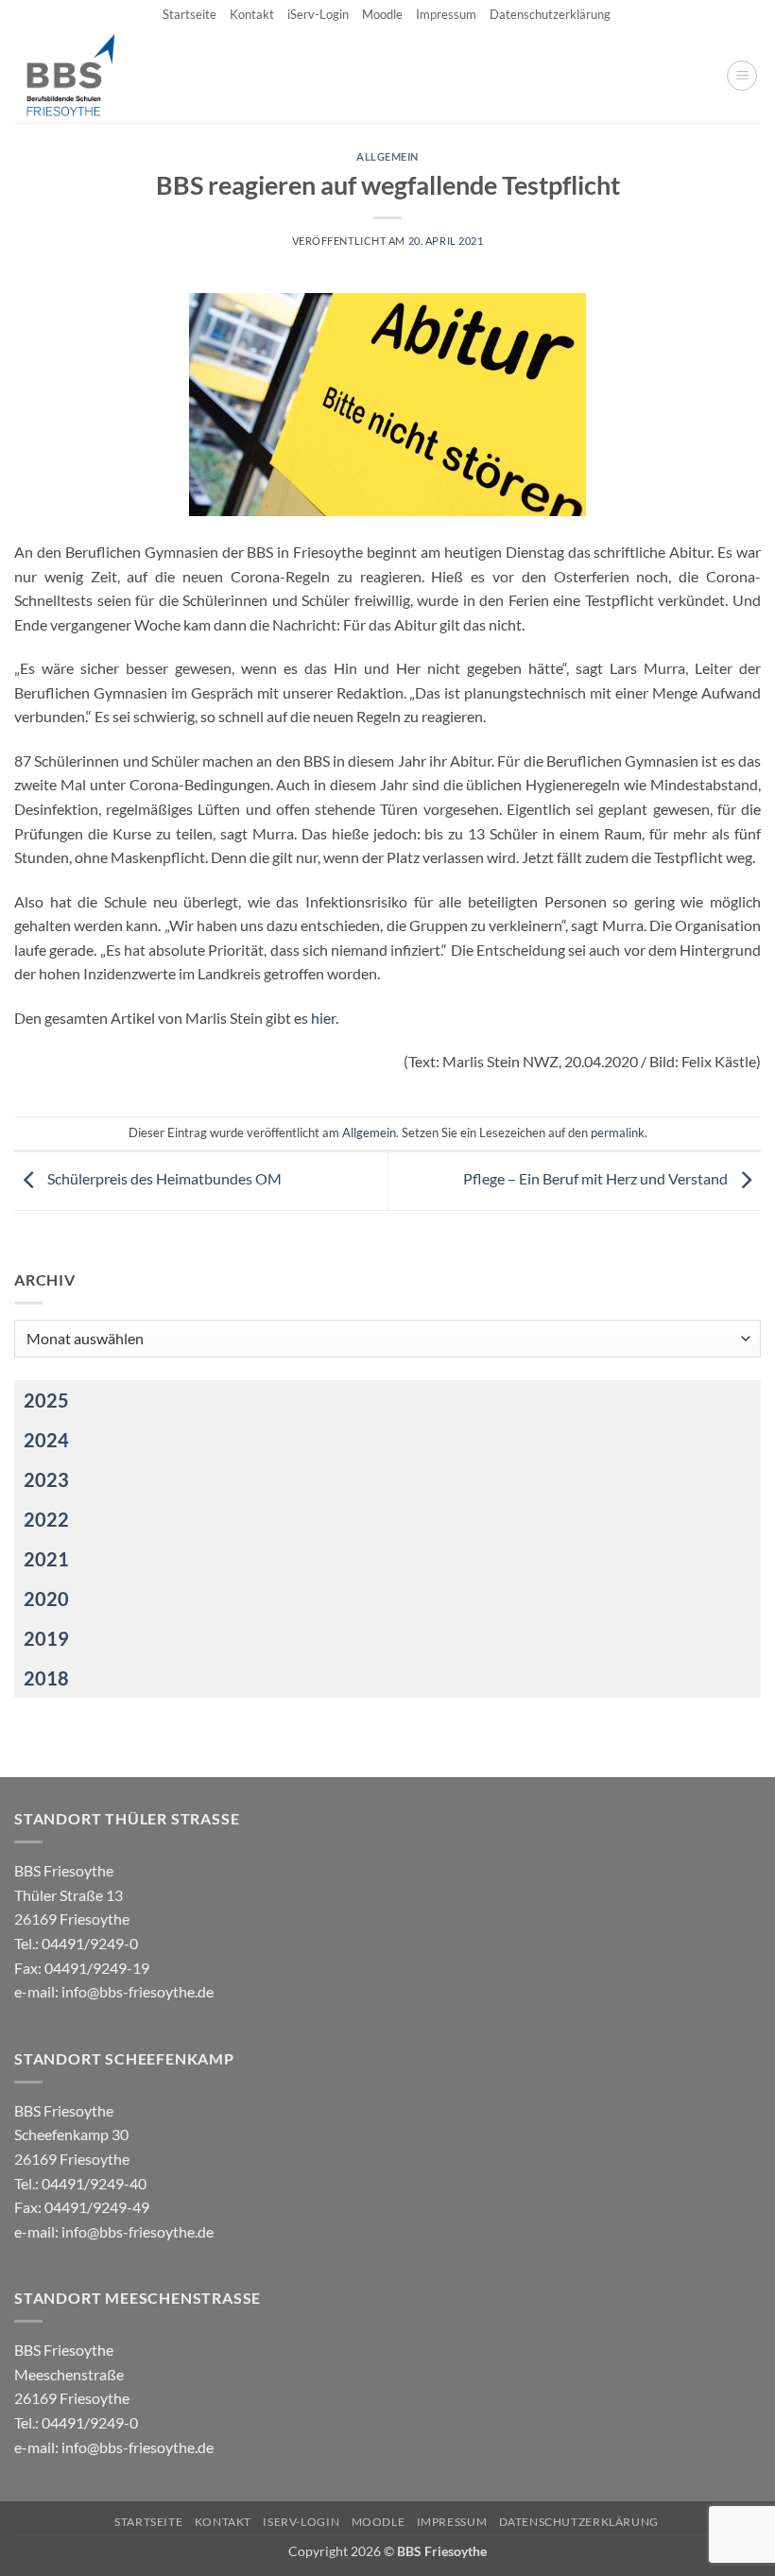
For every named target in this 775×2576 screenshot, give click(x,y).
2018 (46, 1678)
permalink (618, 1132)
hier (323, 1018)
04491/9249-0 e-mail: (82, 1967)
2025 (46, 1400)
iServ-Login (318, 14)
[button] (742, 76)
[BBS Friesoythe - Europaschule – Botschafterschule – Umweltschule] (86, 76)
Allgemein (387, 156)
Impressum (446, 14)
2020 (46, 1599)
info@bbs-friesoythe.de (138, 1991)
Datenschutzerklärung (550, 14)
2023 (46, 1479)
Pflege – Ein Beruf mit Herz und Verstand (597, 1179)
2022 (46, 1519)
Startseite (189, 14)
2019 (46, 1638)
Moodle (382, 14)
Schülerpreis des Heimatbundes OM (163, 1179)
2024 (46, 1440)
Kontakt (252, 14)
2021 (46, 1559)
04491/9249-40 (94, 2183)
